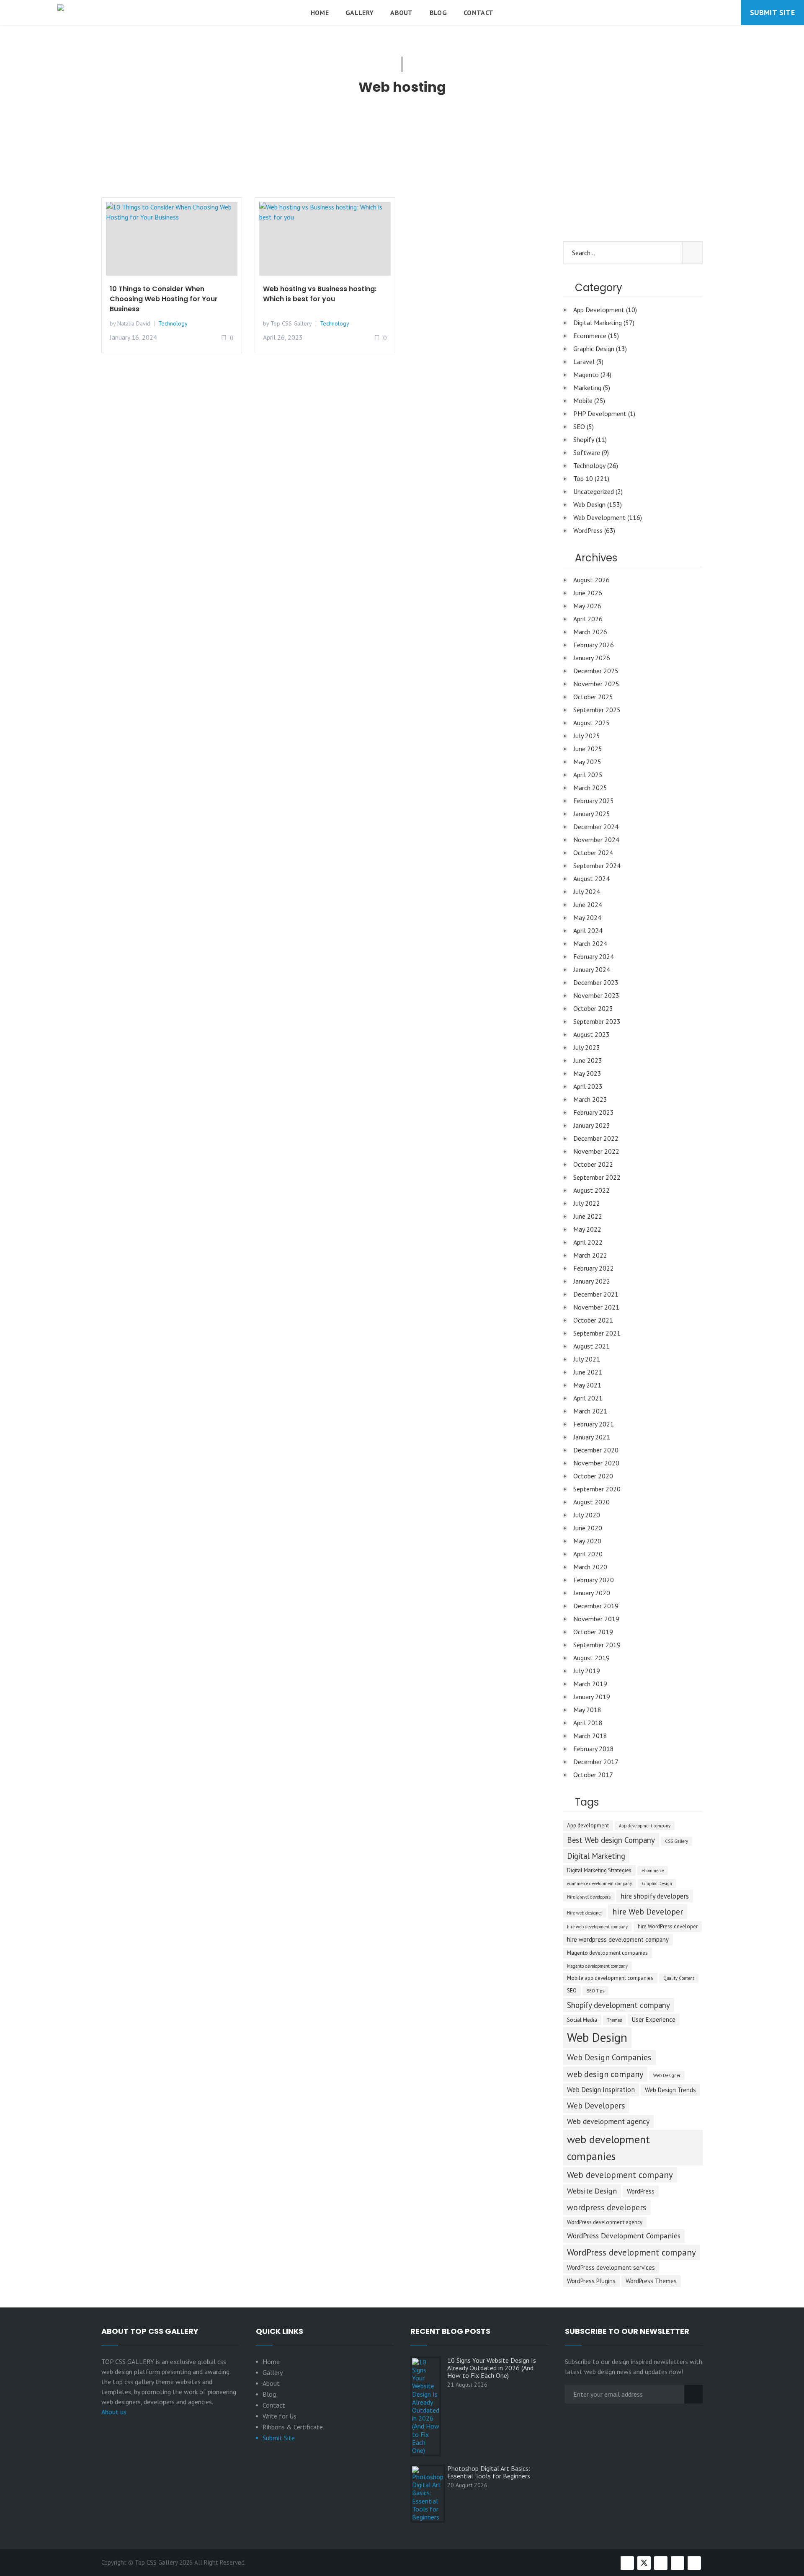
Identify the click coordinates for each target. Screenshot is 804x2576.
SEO (579, 426)
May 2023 (587, 1073)
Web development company (620, 2175)
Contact (478, 13)
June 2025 (588, 749)
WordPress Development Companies (624, 2236)
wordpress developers (607, 2207)
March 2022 (590, 1255)
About (402, 13)
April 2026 (588, 619)
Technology (173, 323)
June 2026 (588, 593)
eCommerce (653, 1871)
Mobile (583, 400)
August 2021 (591, 1346)
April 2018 (588, 1723)
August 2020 (591, 1502)
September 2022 (597, 1177)
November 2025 (596, 684)
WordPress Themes (651, 2281)
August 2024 (591, 878)
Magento (586, 375)
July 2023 (587, 1047)
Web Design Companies (609, 2057)
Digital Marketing (598, 323)
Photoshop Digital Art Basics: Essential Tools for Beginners (489, 2472)
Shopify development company (618, 2005)
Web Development (599, 517)
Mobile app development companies (610, 1978)
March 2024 (590, 943)
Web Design (589, 504)
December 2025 (596, 671)
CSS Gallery (676, 1841)
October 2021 (593, 1320)
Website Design (592, 2191)
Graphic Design (594, 349)
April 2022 (588, 1242)
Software (587, 452)
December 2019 (596, 1606)
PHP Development (600, 413)
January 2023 (592, 1125)
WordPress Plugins (591, 2281)
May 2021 (587, 1385)
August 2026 (591, 580)
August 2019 (591, 1658)
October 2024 (593, 853)
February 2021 (594, 1424)
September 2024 (597, 866)
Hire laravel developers (589, 1897)
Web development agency (608, 2121)
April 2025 (588, 775)
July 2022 (587, 1203)
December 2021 (596, 1294)
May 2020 (587, 1541)
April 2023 (588, 1086)
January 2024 (592, 969)
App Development (599, 310)
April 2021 (588, 1398)
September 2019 (597, 1645)
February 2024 (594, 956)
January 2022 (592, 1281)
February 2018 (594, 1749)
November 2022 (596, 1151)
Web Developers (596, 2106)
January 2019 (592, 1697)
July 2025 (587, 736)
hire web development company (597, 1927)
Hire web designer (585, 1913)
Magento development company (597, 1966)
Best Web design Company (611, 1840)
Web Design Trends (670, 2090)
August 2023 (591, 1034)
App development (588, 1825)
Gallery (359, 13)
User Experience (654, 2019)
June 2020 (588, 1528)
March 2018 (590, 1736)
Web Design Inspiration (601, 2090)
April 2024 (588, 930)
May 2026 (587, 606)
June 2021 (588, 1372)
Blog (438, 13)
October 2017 (593, 1775)
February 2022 (594, 1268)
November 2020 (596, 1463)
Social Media (582, 2020)
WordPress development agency (605, 2222)
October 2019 (593, 1632)
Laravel (584, 362)
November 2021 (596, 1307)
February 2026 (594, 645)
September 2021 (597, 1333)
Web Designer (667, 2075)
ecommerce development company (599, 1884)
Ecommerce (590, 336)
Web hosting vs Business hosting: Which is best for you (320, 294)
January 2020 (592, 1593)
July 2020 (587, 1515)
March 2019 (590, 1684)
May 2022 (587, 1229)
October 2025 (593, 697)
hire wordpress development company (618, 1939)
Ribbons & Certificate (293, 2427)
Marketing (587, 388)
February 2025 (594, 801)
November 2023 (596, 995)
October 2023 (593, 1008)
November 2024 (596, 840)
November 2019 (596, 1619)
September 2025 (597, 710)
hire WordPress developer (668, 1926)
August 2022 (591, 1190)
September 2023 (597, 1021)
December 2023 (596, 982)
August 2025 (591, 723)
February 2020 (594, 1580)
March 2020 (590, 1567)
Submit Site (772, 12)
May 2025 (587, 762)
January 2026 (592, 658)
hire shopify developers (655, 1896)
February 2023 (594, 1112)
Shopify (584, 439)
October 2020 (593, 1476)
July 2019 (587, 1671)
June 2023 (588, 1060)
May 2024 (587, 917)
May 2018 (587, 1710)
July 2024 (587, 891)
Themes (615, 2020)
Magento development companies (607, 1953)
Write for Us (280, 2416)
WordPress (588, 530)
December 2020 (596, 1450)
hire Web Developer (648, 1912)
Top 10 (583, 478)
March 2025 (590, 788)
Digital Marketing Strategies (599, 1870)
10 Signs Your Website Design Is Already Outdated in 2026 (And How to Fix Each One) (492, 2368)
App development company (645, 1826)
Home (320, 13)
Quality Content (679, 1978)
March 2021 (590, 1411)
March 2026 (590, 632)
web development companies (608, 2147)
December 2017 (596, 1762)
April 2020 (588, 1554)
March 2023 (590, 1099)
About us (114, 2412)
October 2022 (593, 1164)
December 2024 (596, 827)
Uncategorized (594, 491)
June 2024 (588, 904)
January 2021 (592, 1437)
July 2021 (587, 1359)
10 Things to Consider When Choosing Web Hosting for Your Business (164, 299)
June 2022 (588, 1216)
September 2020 (597, 1489)
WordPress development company (631, 2252)
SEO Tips (595, 1991)
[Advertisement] (325, 151)
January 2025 (592, 814)
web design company (605, 2074)
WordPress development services (611, 2267)
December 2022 (596, 1138)
